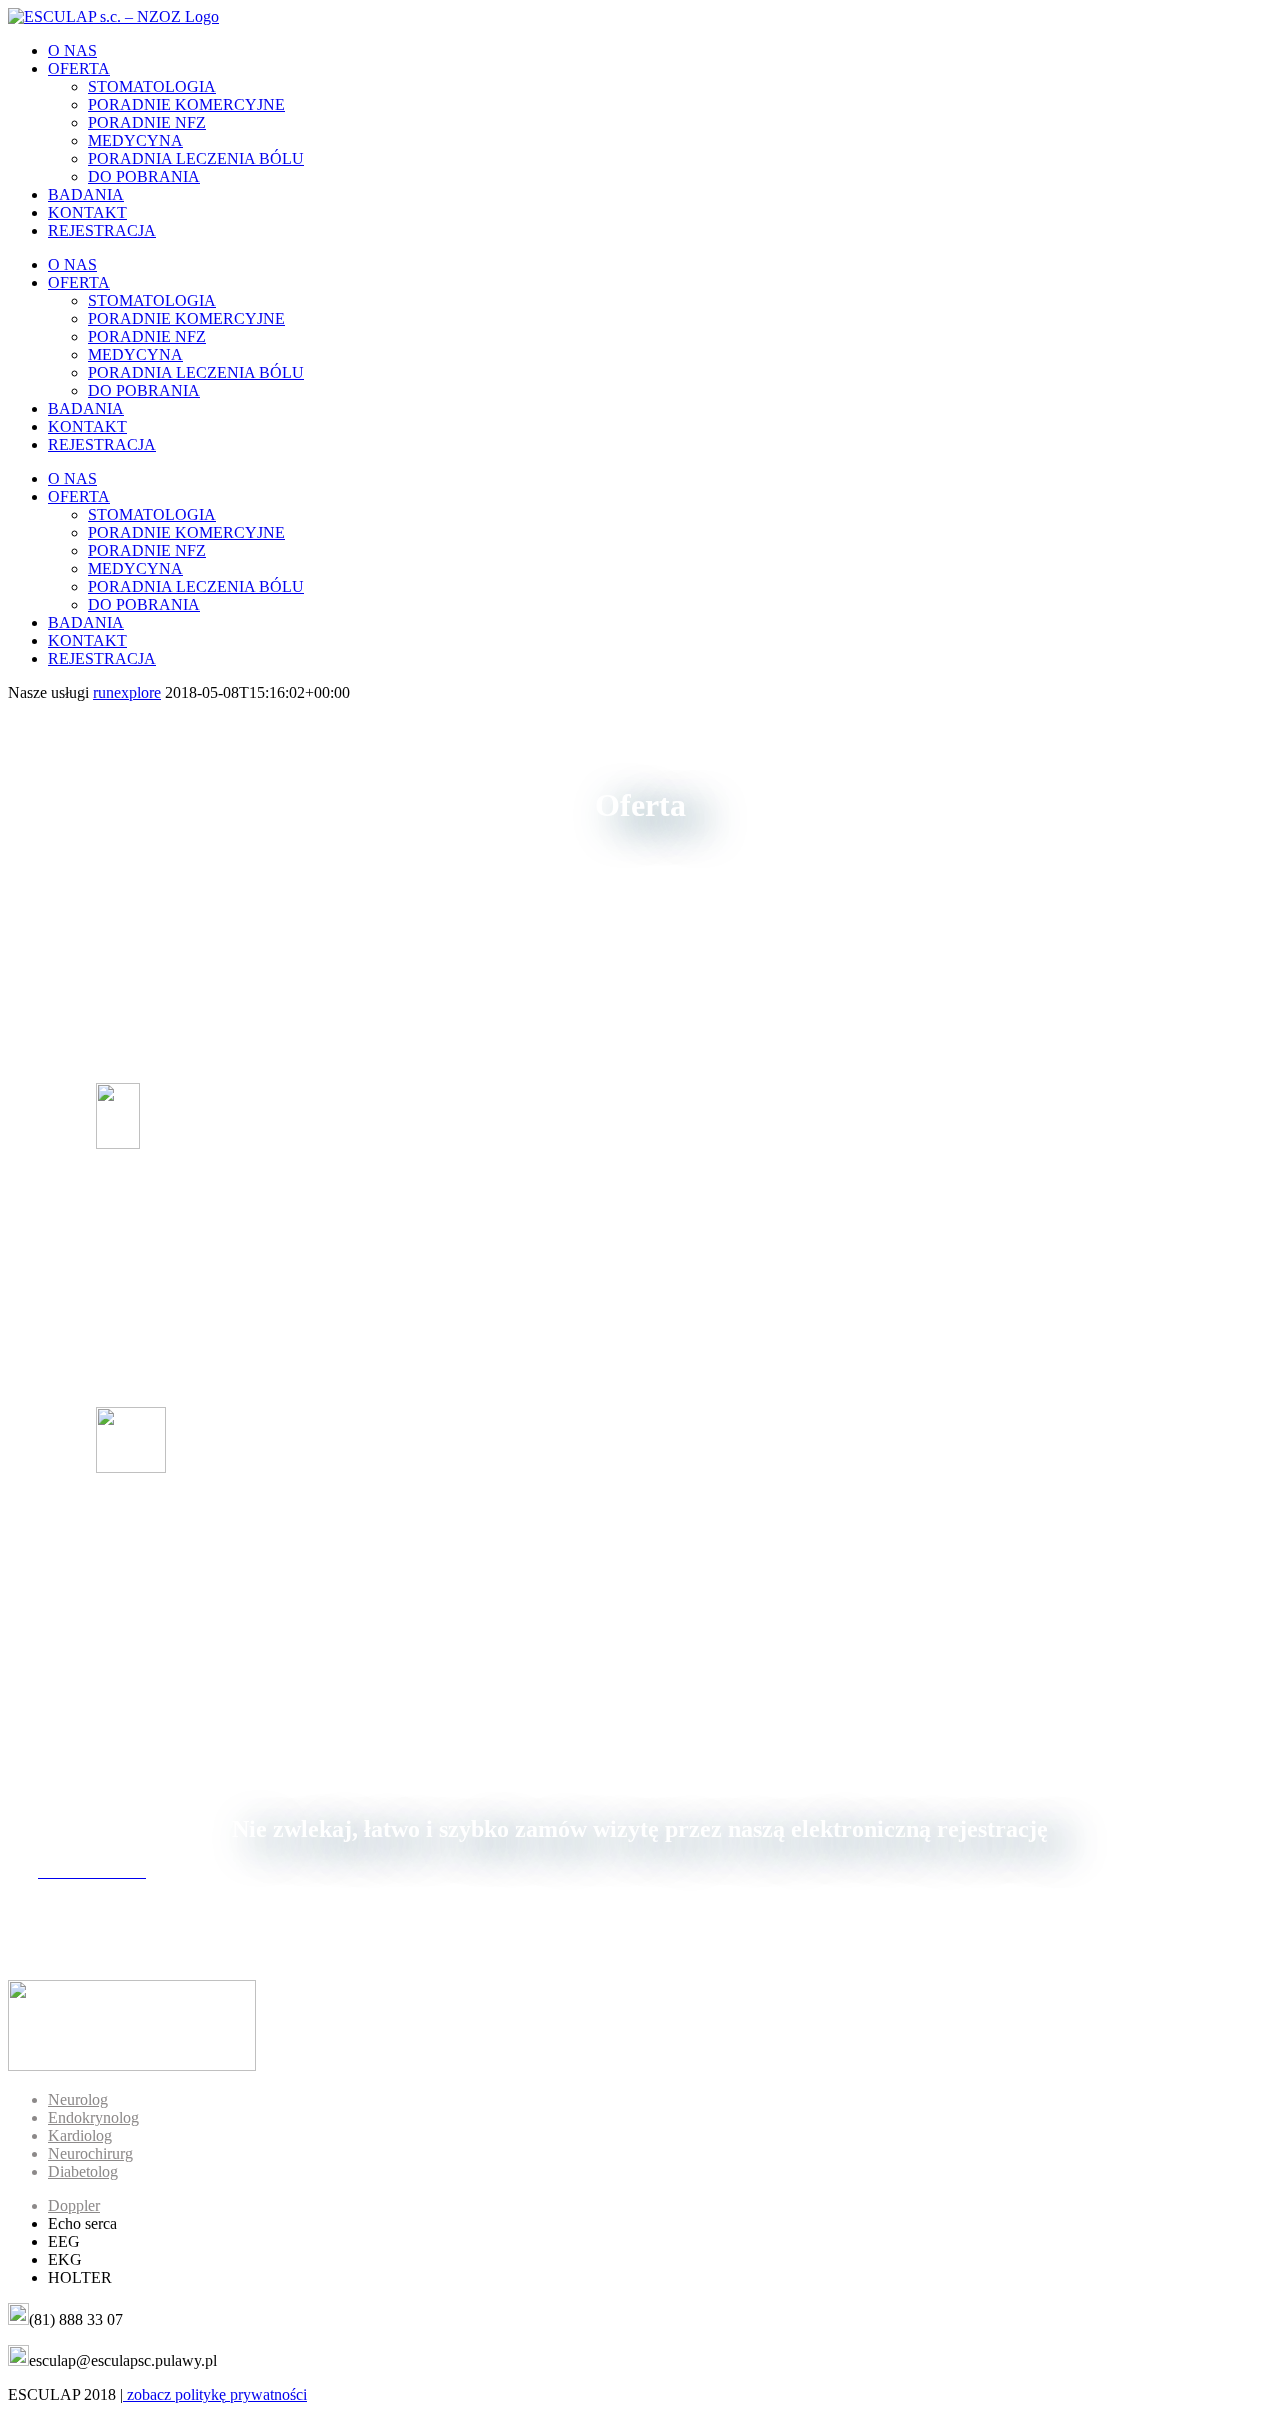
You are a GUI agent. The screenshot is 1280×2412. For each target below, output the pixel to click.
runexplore (127, 692)
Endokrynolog (93, 2117)
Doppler (74, 2205)
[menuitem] (660, 51)
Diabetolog (83, 2171)
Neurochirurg (90, 2153)
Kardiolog (80, 2135)
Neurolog (78, 2099)
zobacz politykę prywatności (215, 2394)
